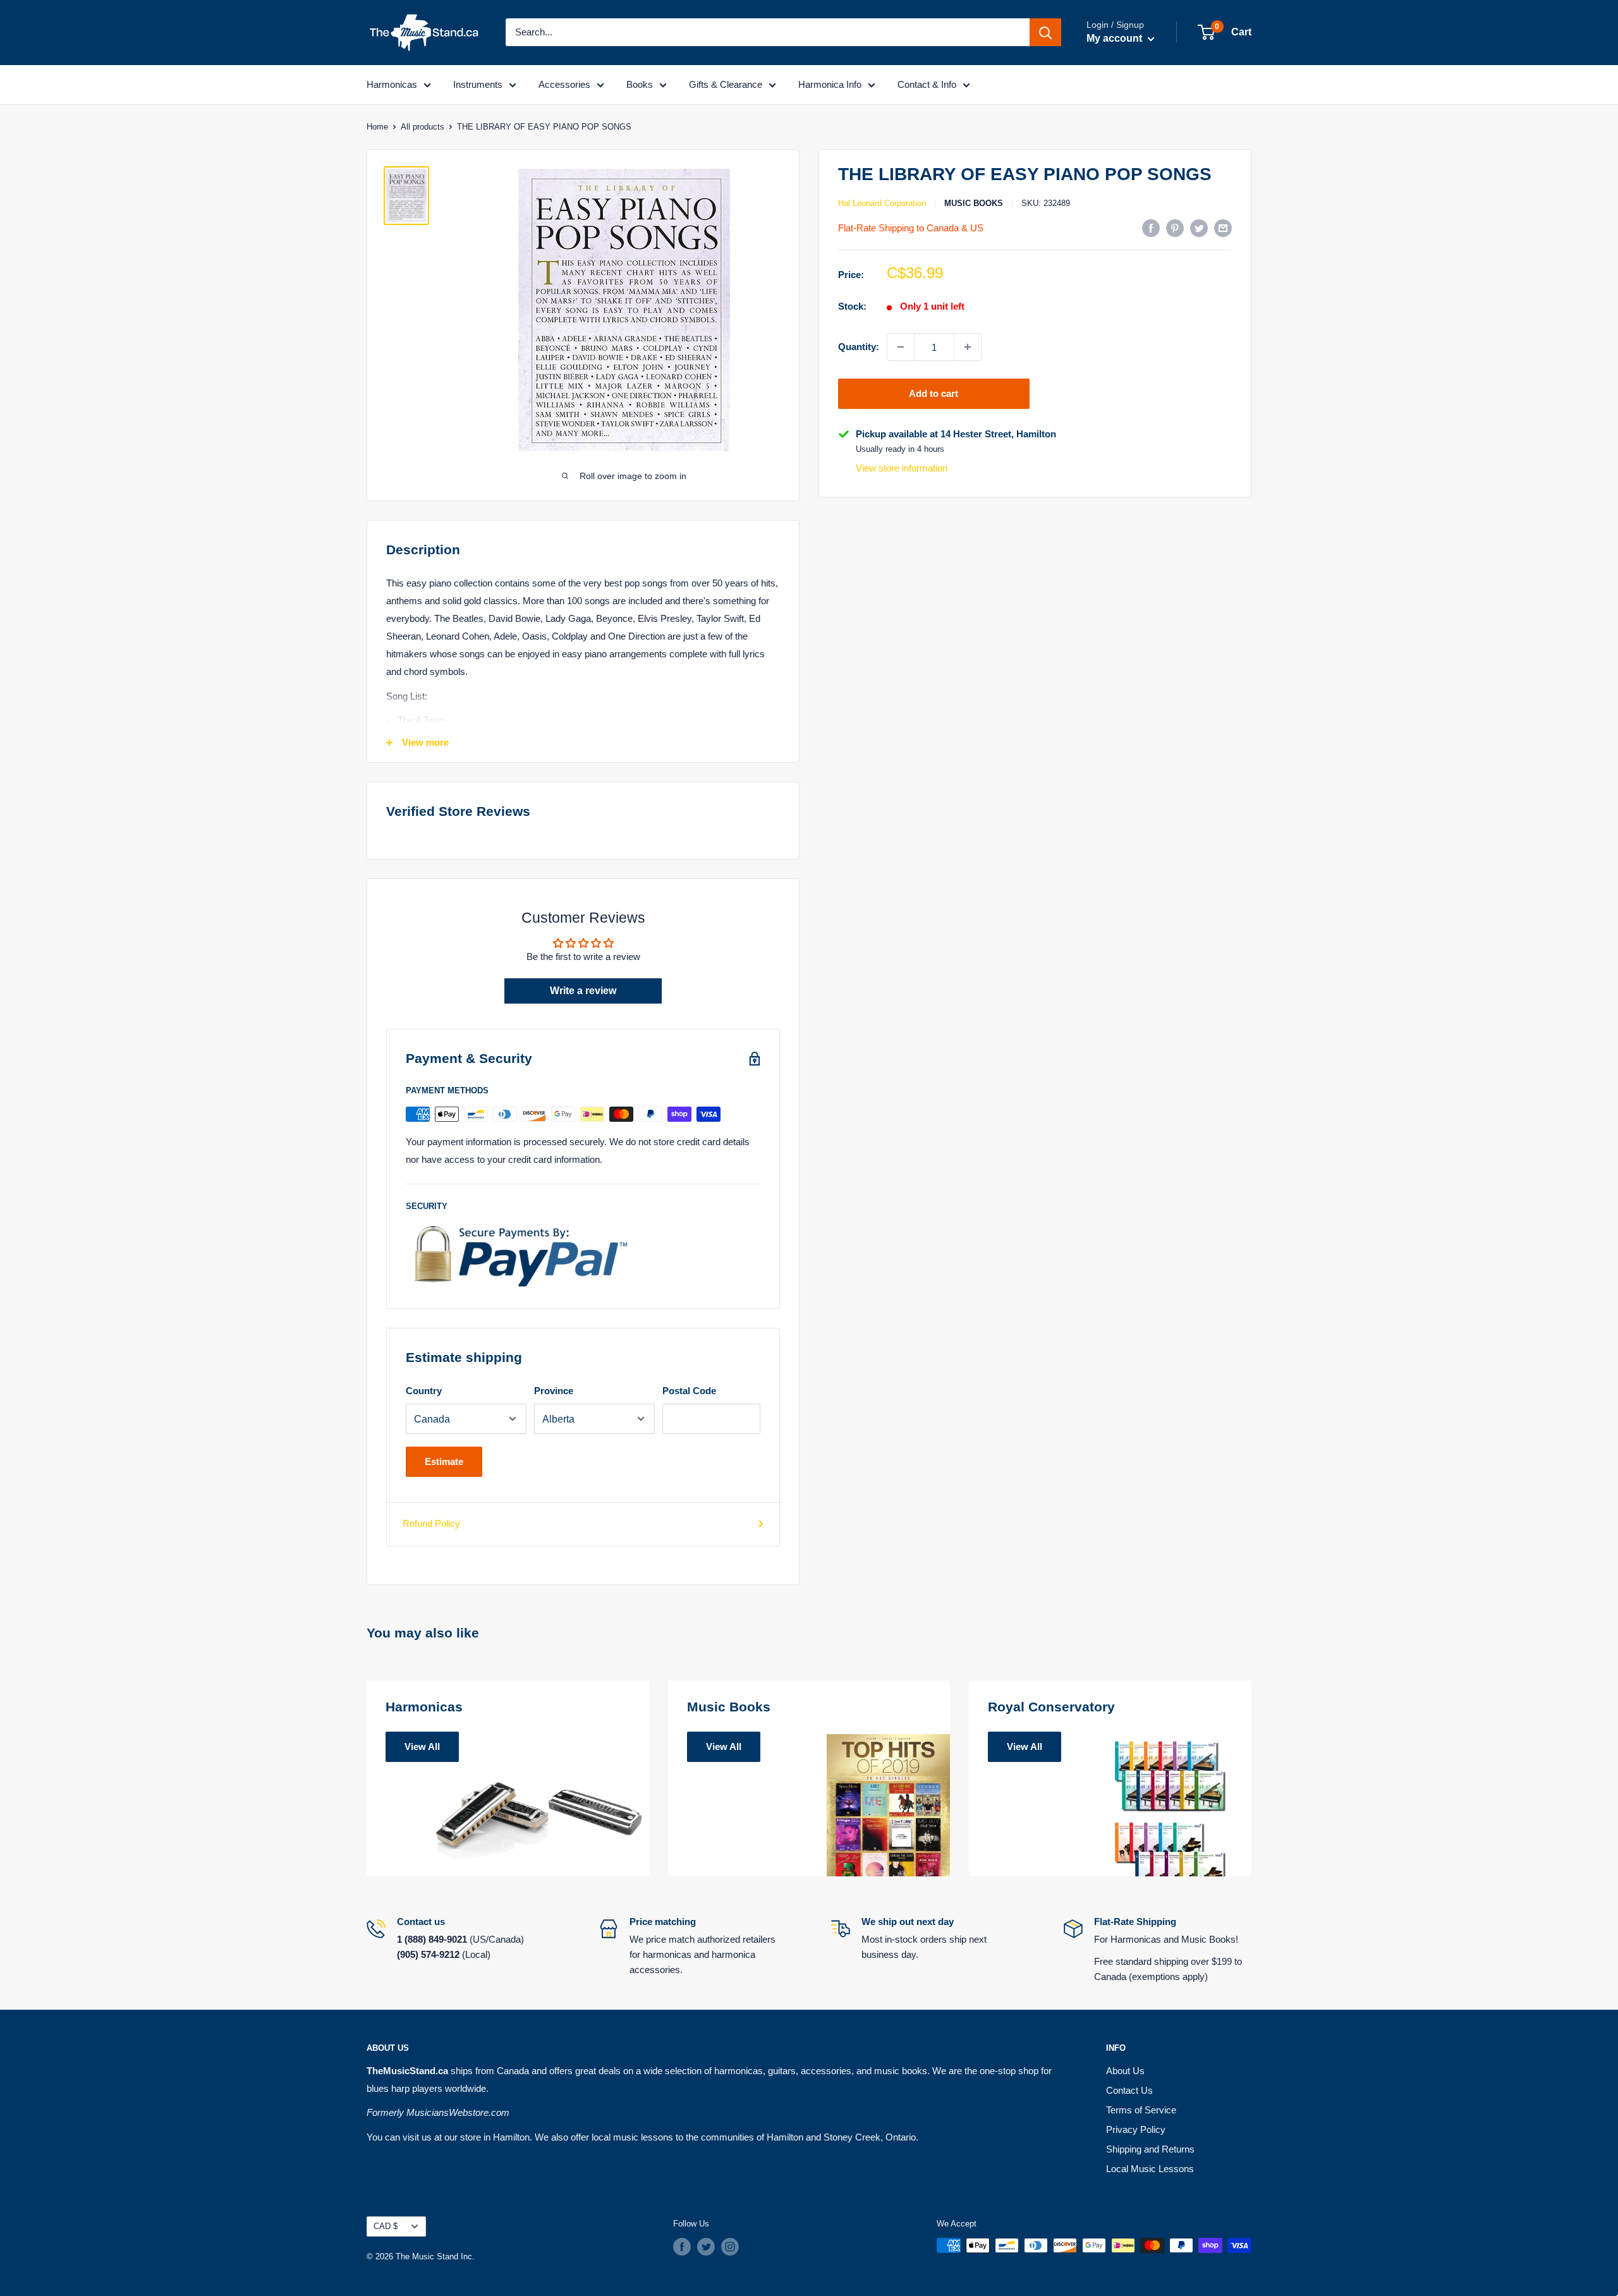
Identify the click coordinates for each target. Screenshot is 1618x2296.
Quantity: (859, 347)
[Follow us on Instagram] (730, 2247)
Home (377, 127)
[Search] (1045, 32)
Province (554, 1391)
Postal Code (689, 1391)
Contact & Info (927, 84)
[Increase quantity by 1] (968, 347)
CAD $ (386, 2226)
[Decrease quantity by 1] (901, 347)
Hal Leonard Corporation (882, 203)
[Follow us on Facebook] (682, 2247)
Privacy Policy (1136, 2129)
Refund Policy (431, 1523)
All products (423, 127)
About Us (1125, 2071)
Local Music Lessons (1150, 2169)
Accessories (564, 84)
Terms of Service (1141, 2110)
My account (1116, 38)
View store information (902, 469)
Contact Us (1129, 2090)
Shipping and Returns (1150, 2149)
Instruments (478, 84)
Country (424, 1391)
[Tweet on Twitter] (1199, 228)
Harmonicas (392, 84)
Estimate (444, 1461)
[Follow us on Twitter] (706, 2247)
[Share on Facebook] (1151, 228)
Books (640, 84)
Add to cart (934, 393)
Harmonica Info (830, 84)
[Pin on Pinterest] (1175, 228)
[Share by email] (1223, 228)
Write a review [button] (583, 991)
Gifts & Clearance (726, 84)
